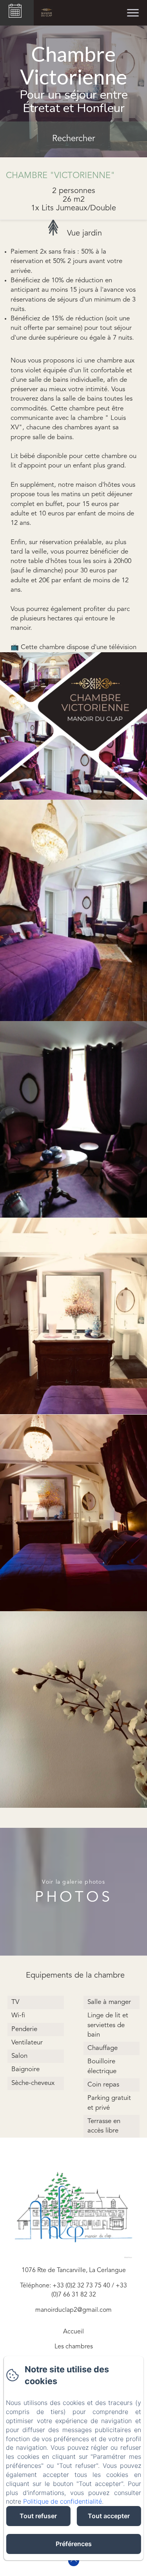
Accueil (73, 2332)
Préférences (74, 2544)
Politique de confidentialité (63, 2501)
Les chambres (74, 2347)
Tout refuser (38, 2516)
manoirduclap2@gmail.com (73, 2310)
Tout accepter (109, 2516)
